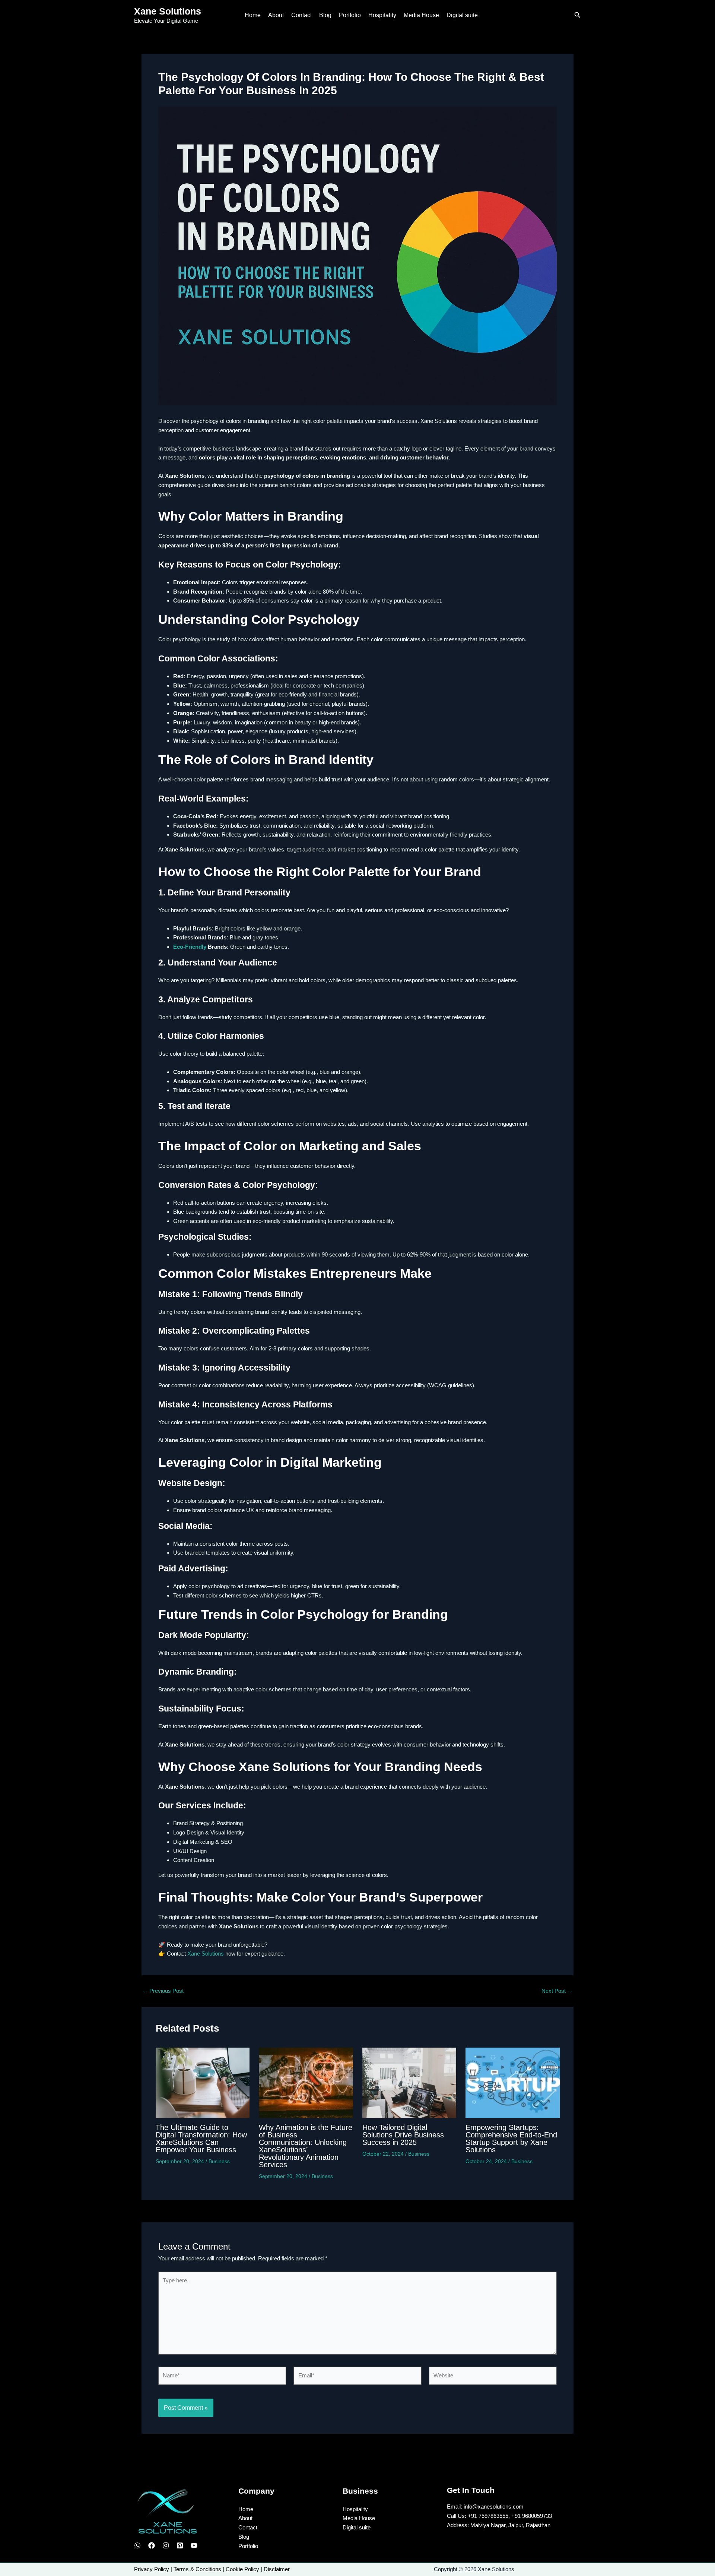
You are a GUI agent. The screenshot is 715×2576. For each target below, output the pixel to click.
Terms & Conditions (197, 2569)
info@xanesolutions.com (494, 2507)
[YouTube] (194, 2545)
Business (219, 2161)
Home (253, 15)
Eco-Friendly (190, 947)
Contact (301, 15)
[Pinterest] (180, 2545)
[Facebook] (152, 2545)
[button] (578, 15)
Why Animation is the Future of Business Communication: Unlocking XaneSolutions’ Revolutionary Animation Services (306, 2146)
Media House (421, 15)
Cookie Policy (242, 2569)
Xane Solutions (168, 11)
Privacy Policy (152, 2569)
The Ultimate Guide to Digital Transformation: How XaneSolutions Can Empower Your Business (201, 2139)
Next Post (557, 1991)
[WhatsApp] (137, 2545)
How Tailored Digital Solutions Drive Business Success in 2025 (403, 2135)
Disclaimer (277, 2569)
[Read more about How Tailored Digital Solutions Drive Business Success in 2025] (409, 2082)
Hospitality (382, 15)
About (276, 15)
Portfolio (350, 15)
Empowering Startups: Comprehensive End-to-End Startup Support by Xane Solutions (511, 2139)
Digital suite (462, 15)
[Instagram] (166, 2545)
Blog (325, 15)
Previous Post (163, 1991)
